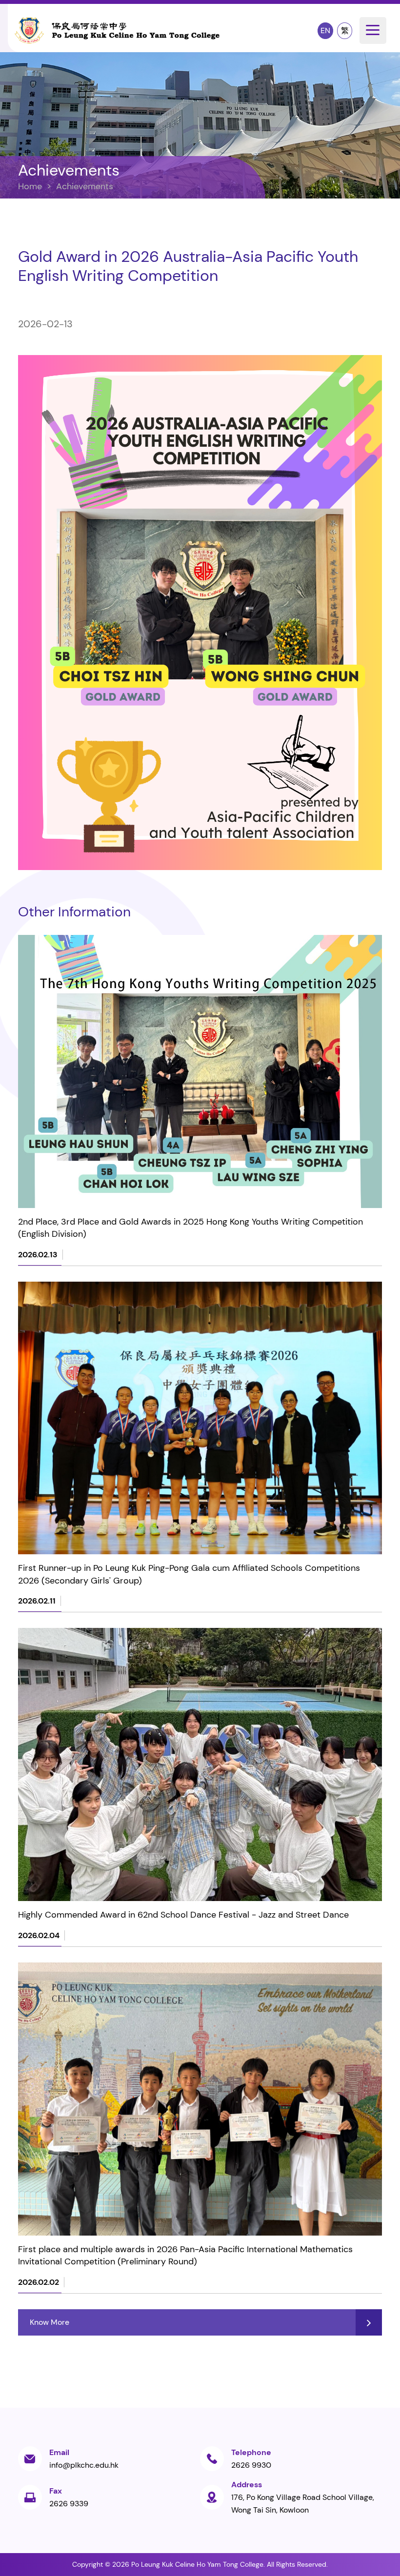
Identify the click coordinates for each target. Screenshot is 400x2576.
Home (30, 186)
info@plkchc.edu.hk (84, 2465)
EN (325, 30)
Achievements (85, 186)
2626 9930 (251, 2465)
